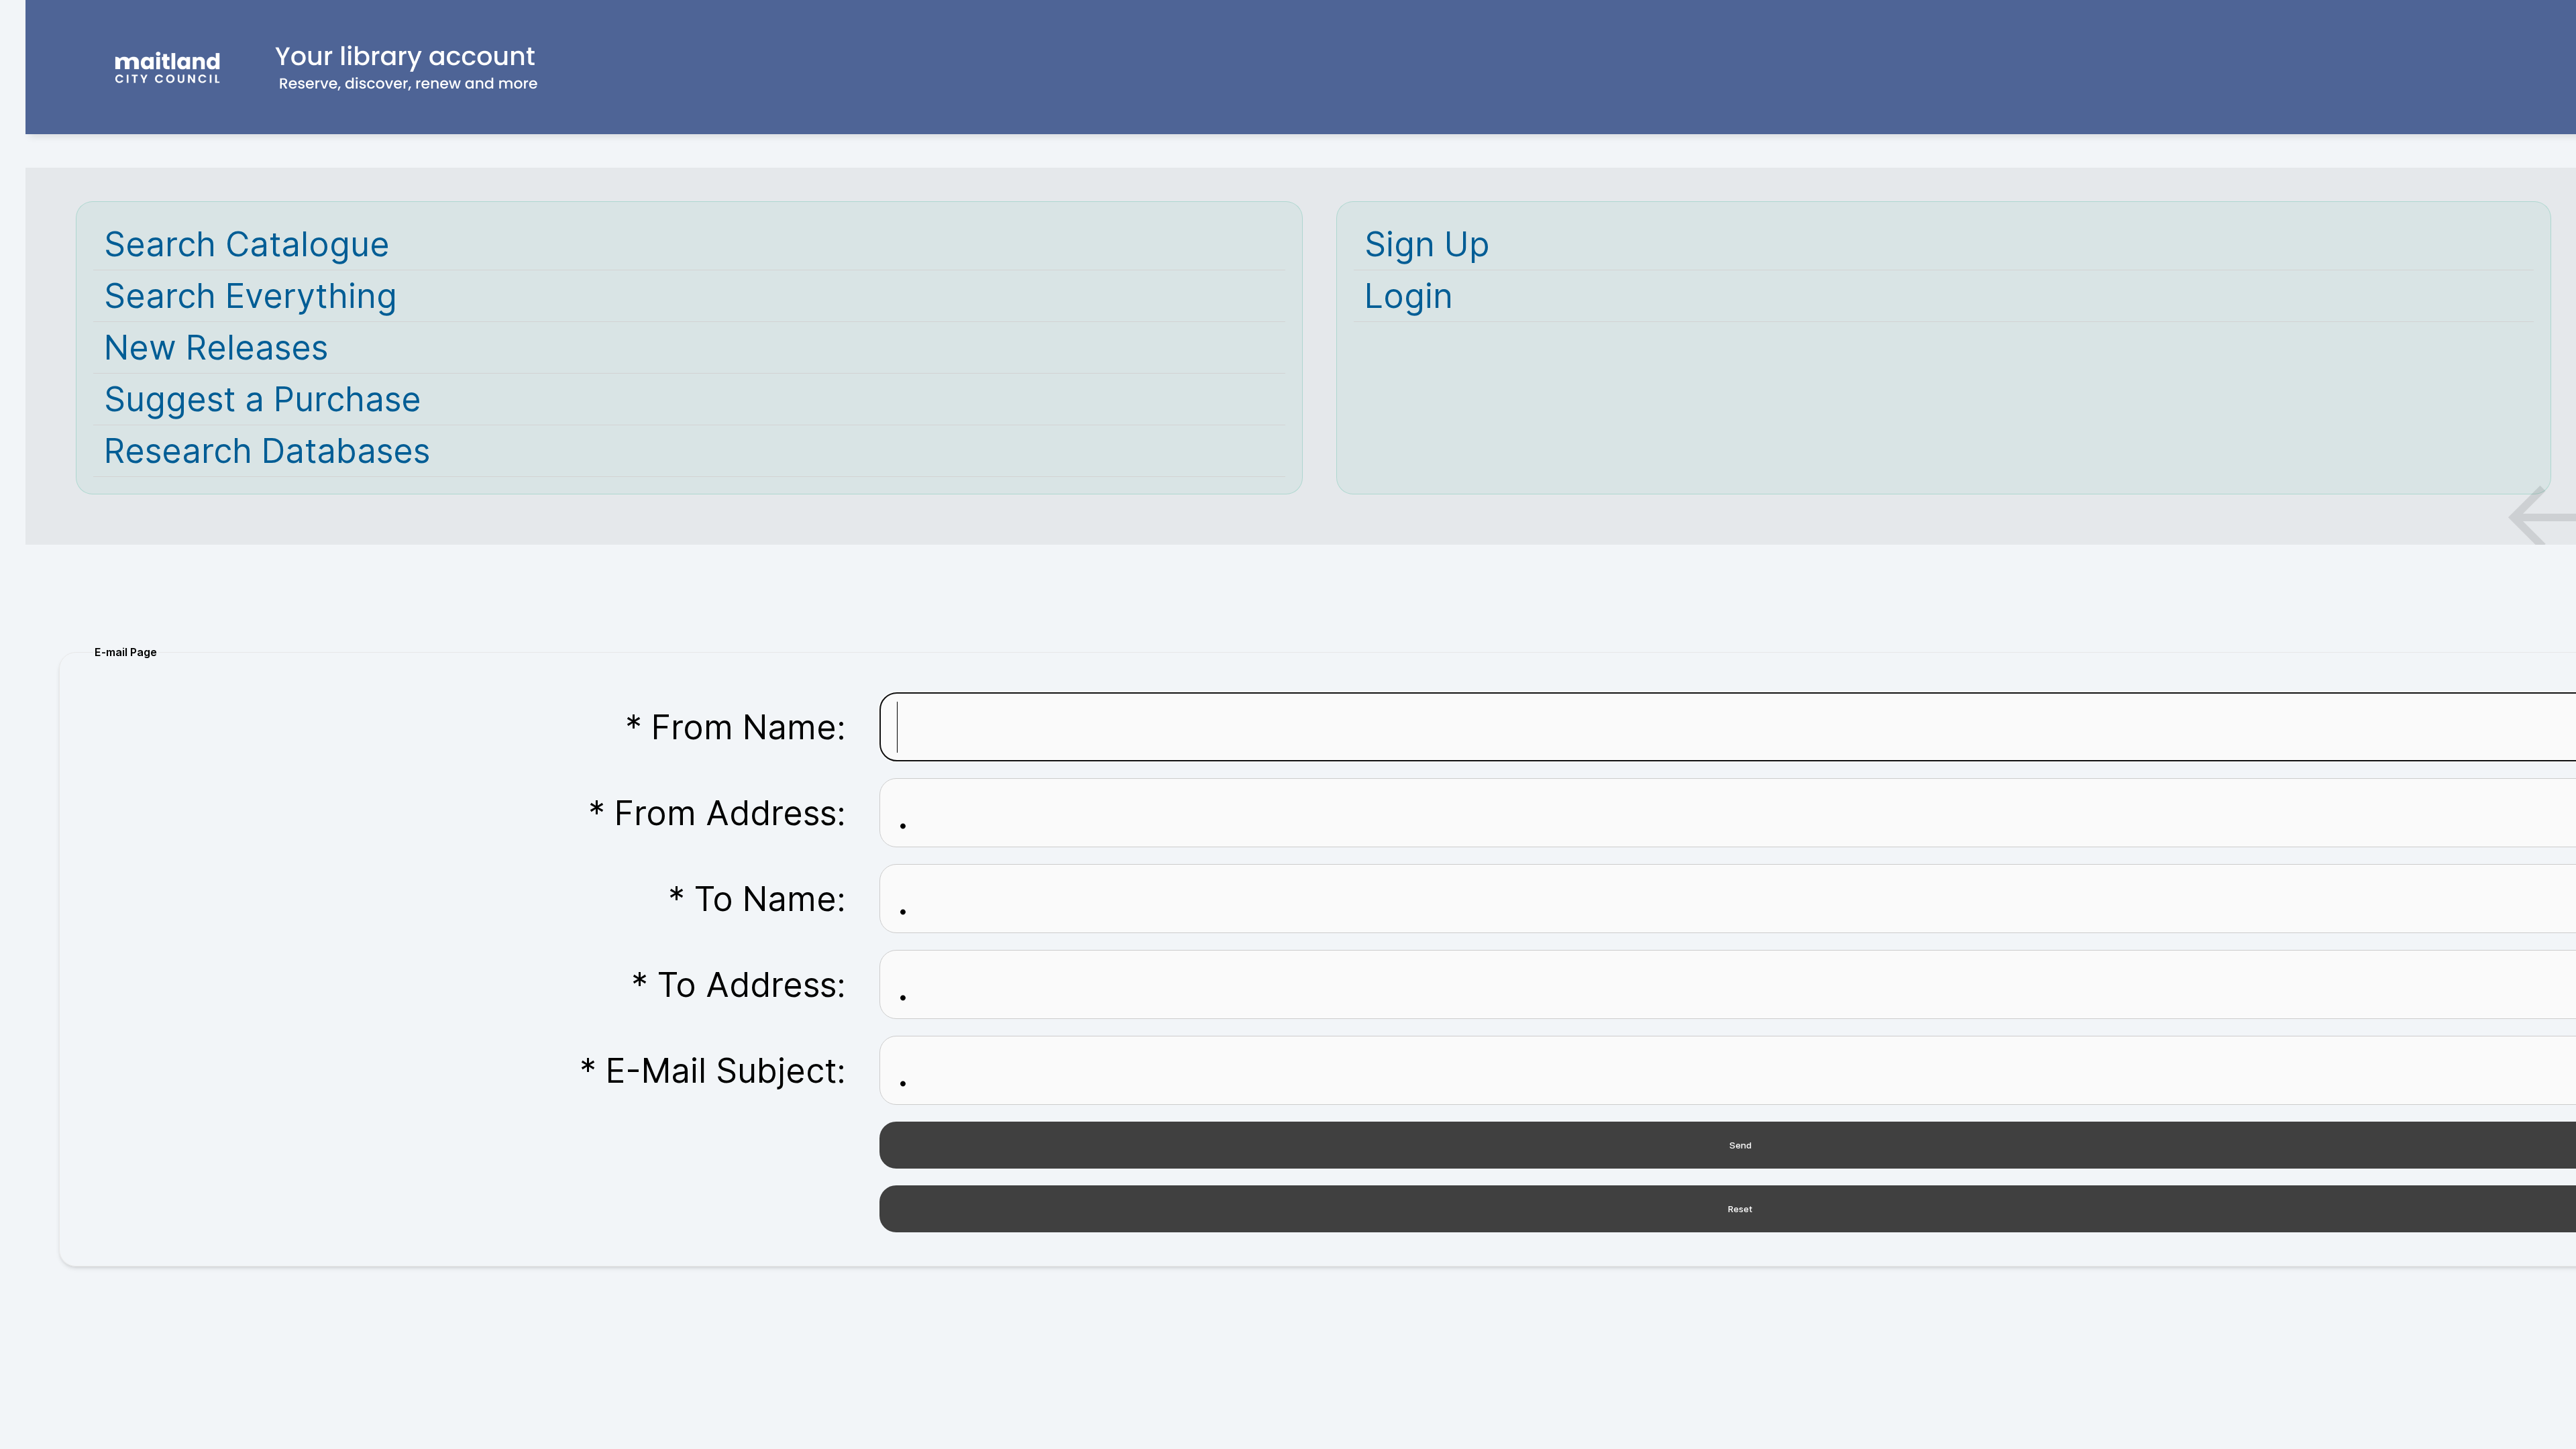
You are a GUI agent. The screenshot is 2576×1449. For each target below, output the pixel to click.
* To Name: (757, 899)
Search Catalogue (247, 244)
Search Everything (251, 296)
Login (1409, 296)
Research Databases (267, 451)
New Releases (216, 347)
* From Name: (736, 727)
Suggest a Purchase (263, 399)
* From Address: (717, 813)
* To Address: (739, 985)
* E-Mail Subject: (713, 1071)
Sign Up (1427, 244)
